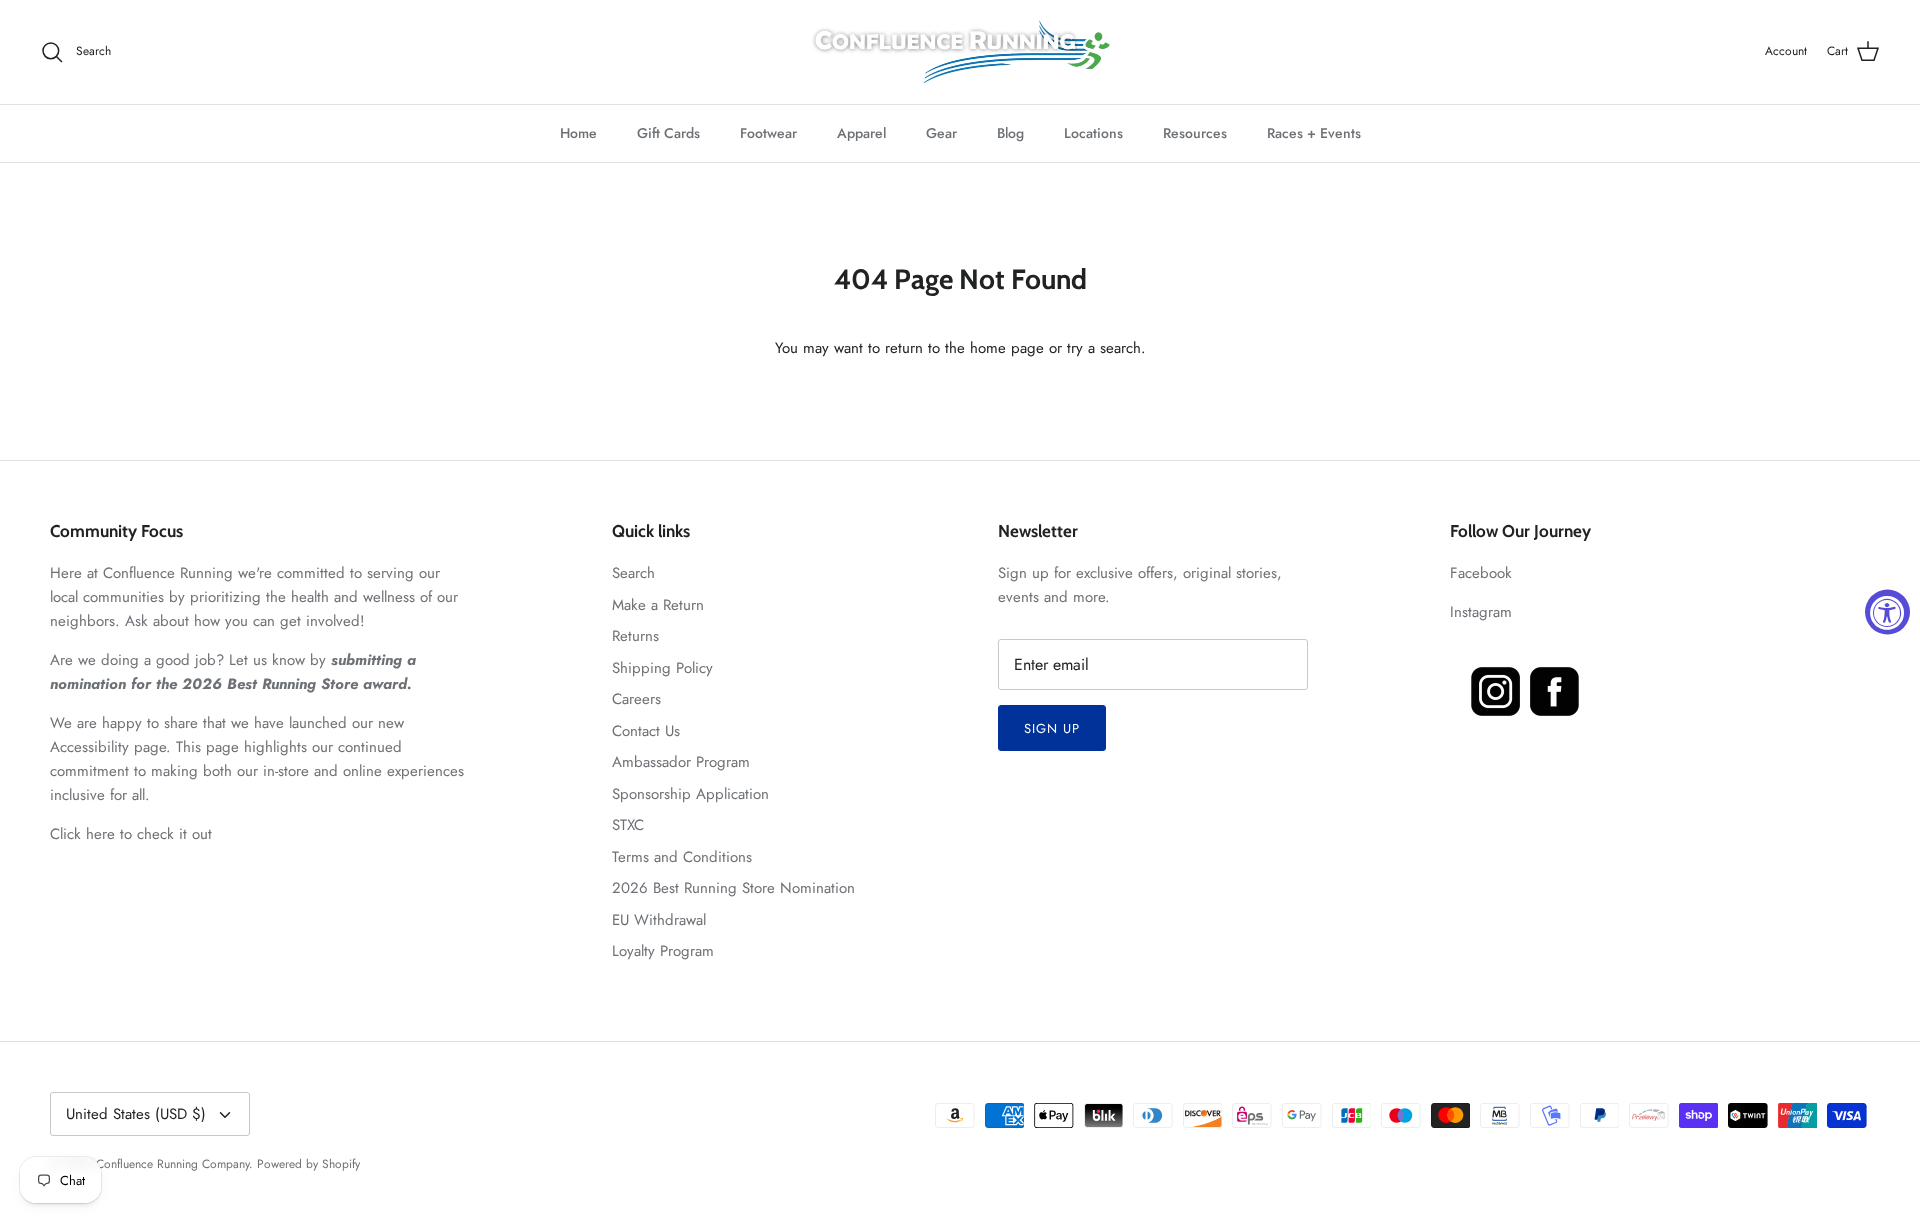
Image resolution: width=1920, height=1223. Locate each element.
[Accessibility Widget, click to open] (1887, 611)
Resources (1195, 133)
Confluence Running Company (172, 1164)
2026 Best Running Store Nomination (733, 888)
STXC (628, 825)
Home (578, 133)
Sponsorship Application (690, 794)
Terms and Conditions (682, 857)
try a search (1104, 348)
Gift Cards (668, 133)
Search (633, 573)
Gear (941, 133)
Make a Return (658, 605)
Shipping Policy (662, 668)
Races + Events (1314, 133)
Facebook (1481, 573)
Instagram (1481, 612)
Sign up (1052, 728)
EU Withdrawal (659, 920)
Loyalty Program (663, 951)
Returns (635, 636)
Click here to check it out (131, 834)
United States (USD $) (136, 1114)
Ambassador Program (681, 762)
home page (1007, 348)
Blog (1010, 133)
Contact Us (646, 731)
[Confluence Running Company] (960, 52)
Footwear (768, 133)
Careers (636, 699)
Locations (1093, 133)
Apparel (861, 133)
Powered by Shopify (308, 1164)
